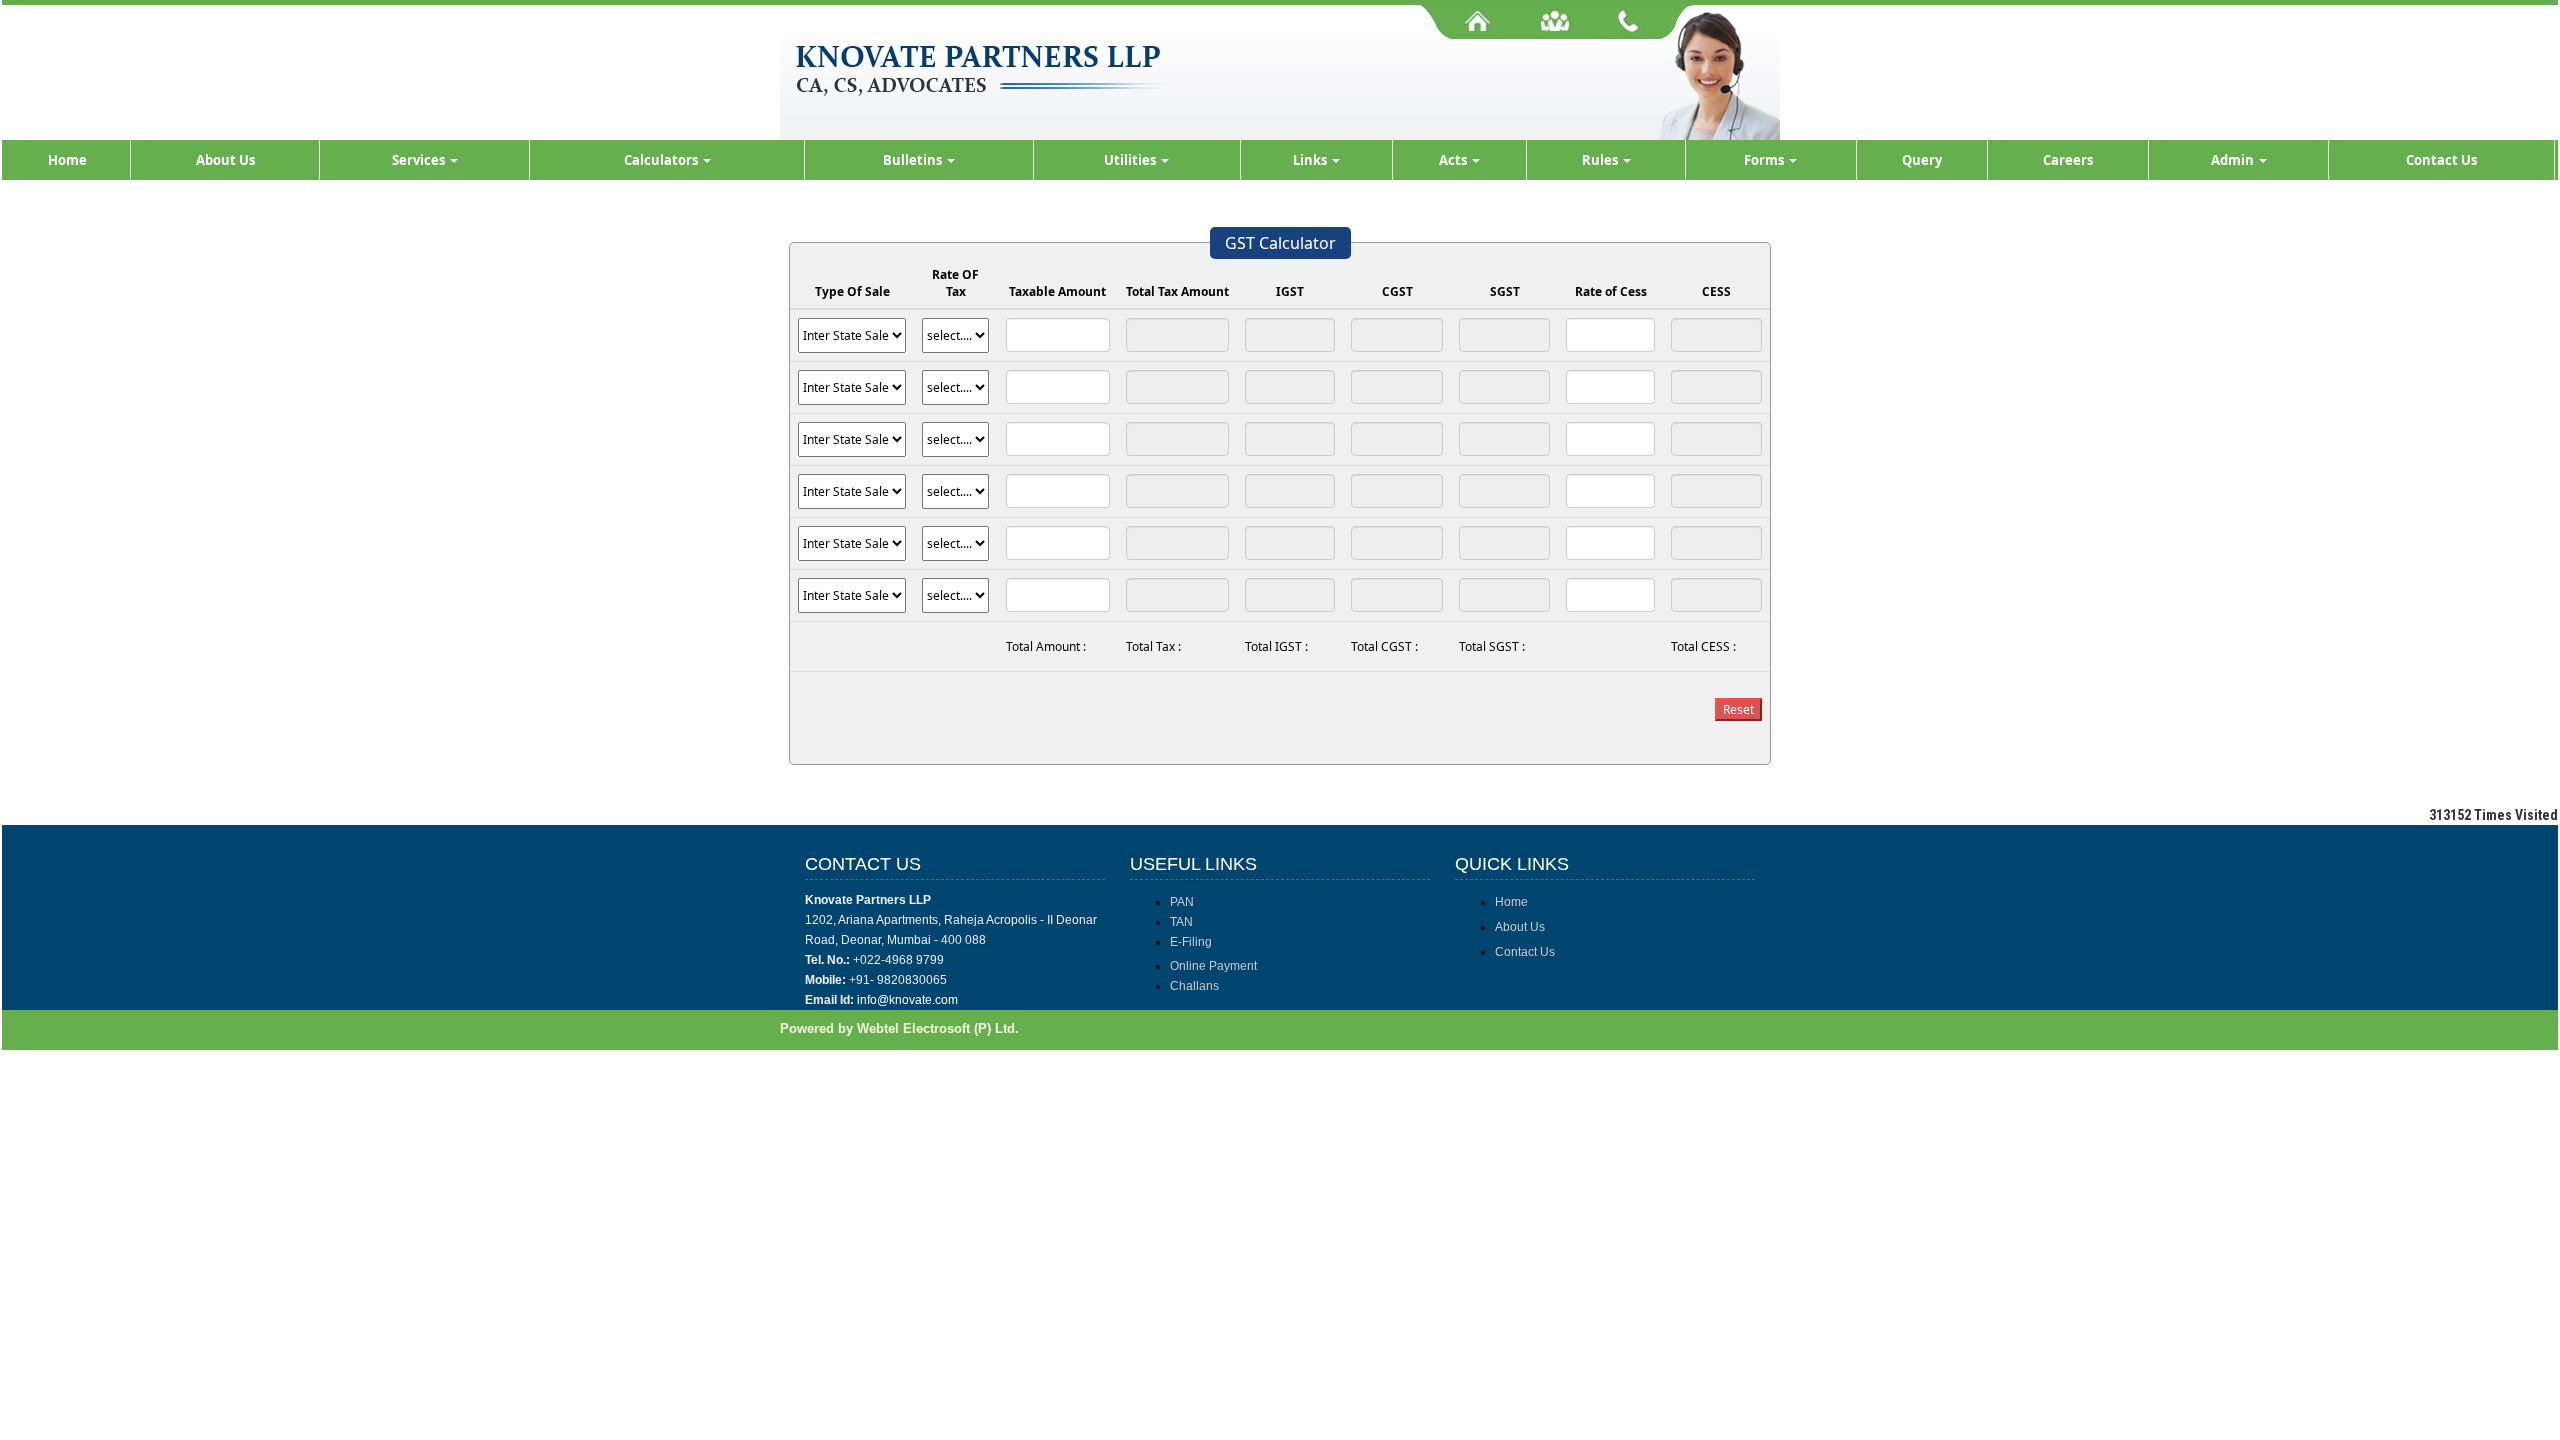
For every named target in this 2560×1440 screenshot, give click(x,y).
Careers (2068, 160)
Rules (1601, 160)
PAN (1182, 902)
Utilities (1131, 160)
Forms (1765, 160)
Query (1922, 160)
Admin (2234, 160)
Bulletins (914, 160)
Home (67, 160)
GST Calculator (1280, 243)
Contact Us (2441, 160)
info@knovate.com (907, 1000)
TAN (1181, 922)
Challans (1194, 986)
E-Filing (1191, 942)
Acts (1454, 160)
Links (1311, 160)
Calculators (662, 160)
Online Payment (1213, 966)
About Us (225, 160)
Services (420, 160)
